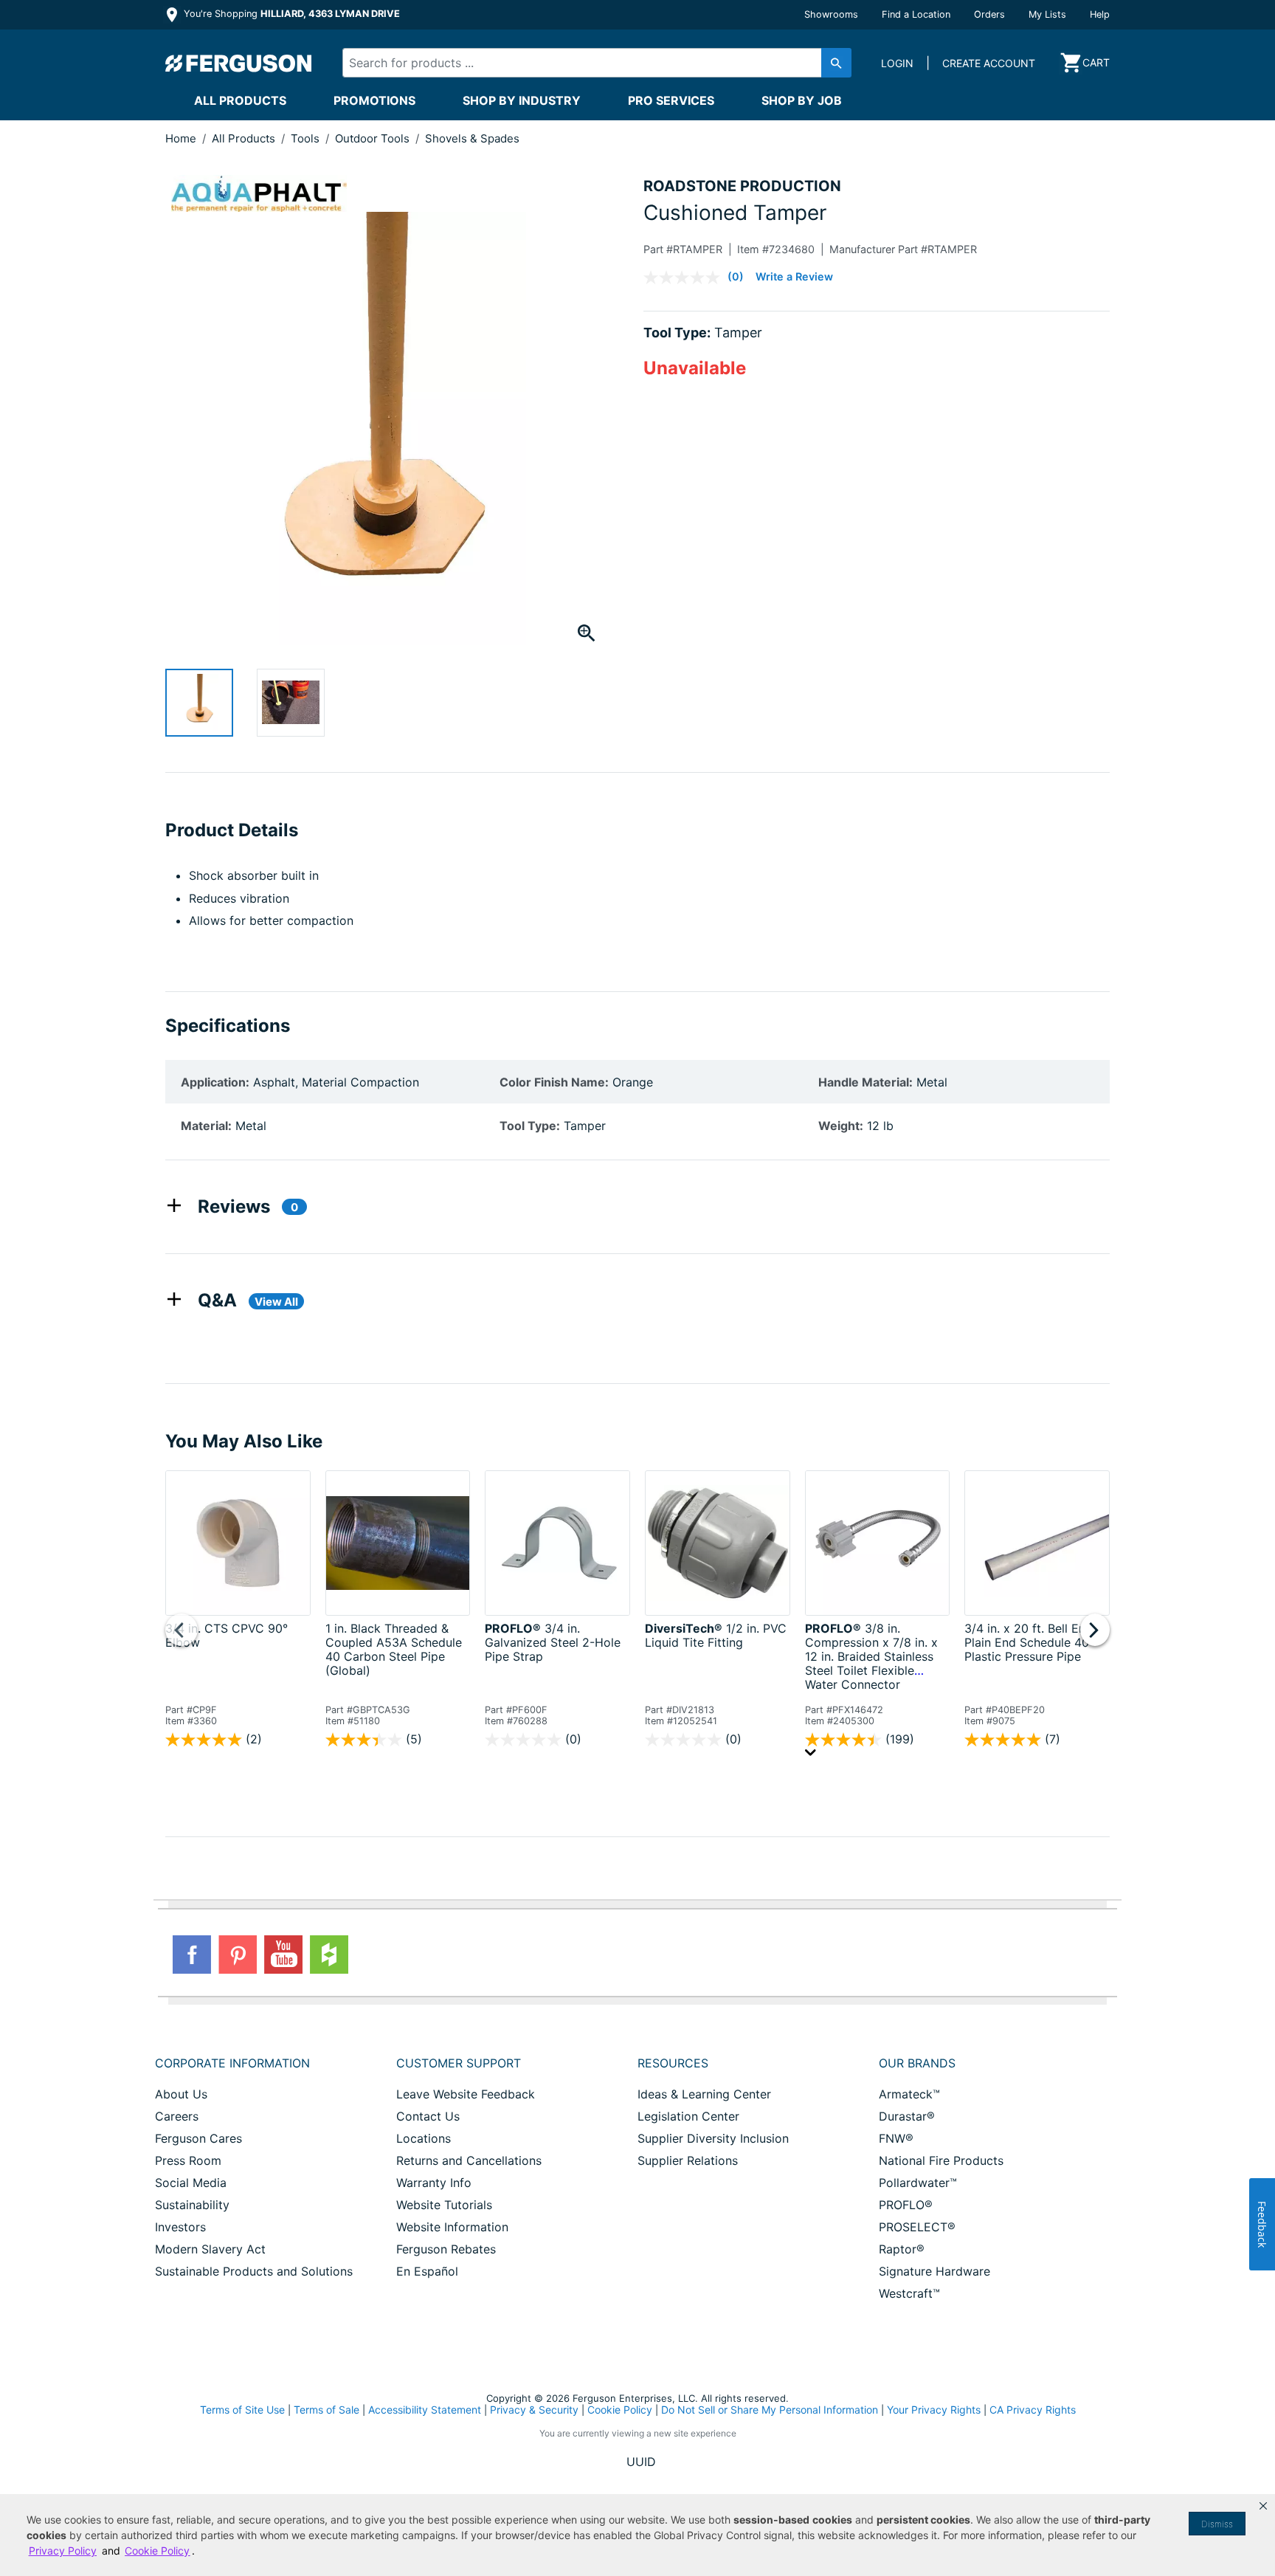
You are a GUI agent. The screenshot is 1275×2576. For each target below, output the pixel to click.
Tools (307, 138)
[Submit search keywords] (836, 63)
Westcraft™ (909, 2293)
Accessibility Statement (425, 2410)
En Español (427, 2271)
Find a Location (916, 14)
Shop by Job (802, 100)
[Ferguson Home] (239, 63)
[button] (1263, 2506)
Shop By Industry (522, 100)
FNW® (896, 2138)
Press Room (188, 2160)
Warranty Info (434, 2183)
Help (1100, 14)
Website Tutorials (444, 2205)
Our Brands (917, 2063)
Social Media (191, 2183)
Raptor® (902, 2249)
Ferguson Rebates (446, 2249)
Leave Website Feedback (466, 2094)
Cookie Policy (620, 2410)
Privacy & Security (534, 2410)
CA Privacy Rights (1033, 2410)
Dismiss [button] (1217, 2524)
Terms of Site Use (242, 2410)
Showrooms (831, 14)
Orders (989, 14)
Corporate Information (232, 2063)
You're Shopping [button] (290, 14)
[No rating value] (685, 278)
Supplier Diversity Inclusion (713, 2138)
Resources (673, 2063)
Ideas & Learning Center (704, 2094)
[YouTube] (283, 1955)
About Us (181, 2094)
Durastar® (907, 2116)
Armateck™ (909, 2094)
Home (181, 138)
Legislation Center (688, 2116)
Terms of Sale (326, 2410)
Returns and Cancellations (469, 2160)
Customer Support (459, 2063)
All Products (240, 100)
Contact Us (428, 2116)
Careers (177, 2116)
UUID (641, 2462)
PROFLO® (906, 2205)
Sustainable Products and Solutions (254, 2271)
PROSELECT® (917, 2227)
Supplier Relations (688, 2160)
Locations (424, 2138)
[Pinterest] (238, 1955)
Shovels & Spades (472, 138)
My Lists (1047, 14)
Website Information (452, 2227)
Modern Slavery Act (210, 2249)
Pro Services (671, 100)
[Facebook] (192, 1955)
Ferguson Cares (198, 2138)
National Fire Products (941, 2160)
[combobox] (584, 63)
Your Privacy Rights (934, 2410)
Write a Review (794, 276)
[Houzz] (329, 1955)
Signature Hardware (934, 2271)
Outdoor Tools (374, 138)
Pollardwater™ (918, 2183)
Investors (180, 2227)
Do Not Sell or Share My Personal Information (770, 2410)
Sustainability (192, 2205)
